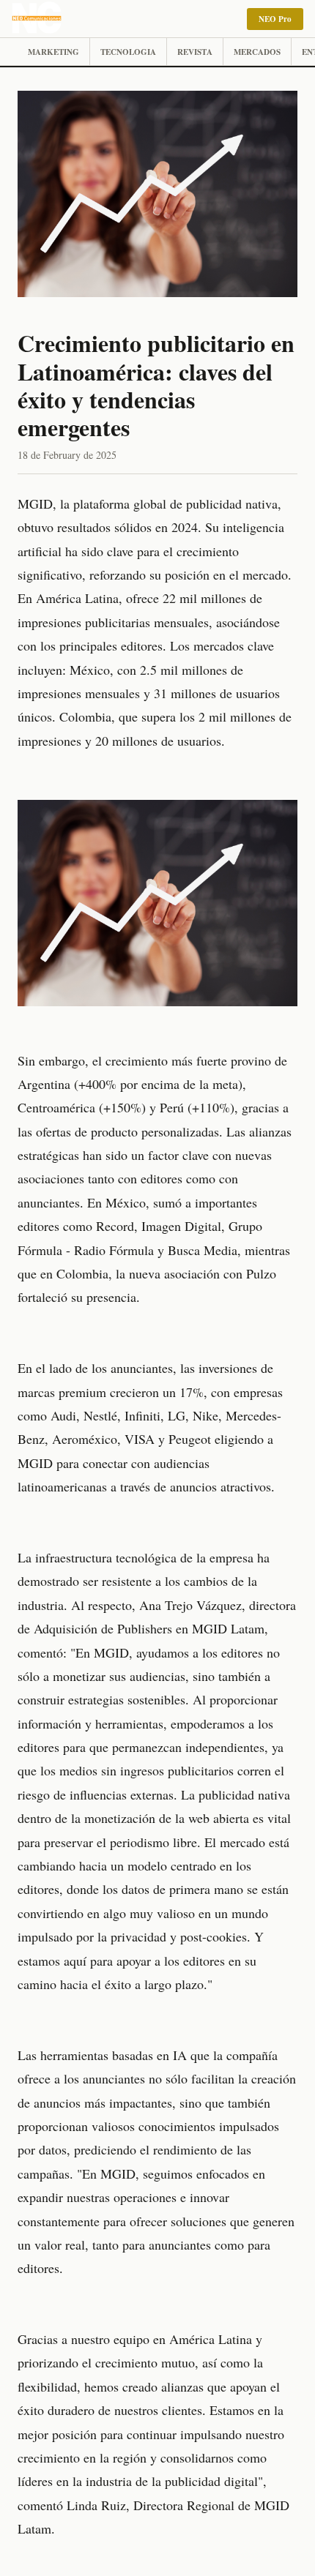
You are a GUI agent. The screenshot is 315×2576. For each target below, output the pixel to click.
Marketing (53, 52)
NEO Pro (275, 19)
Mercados (257, 52)
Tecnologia (128, 52)
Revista (195, 52)
